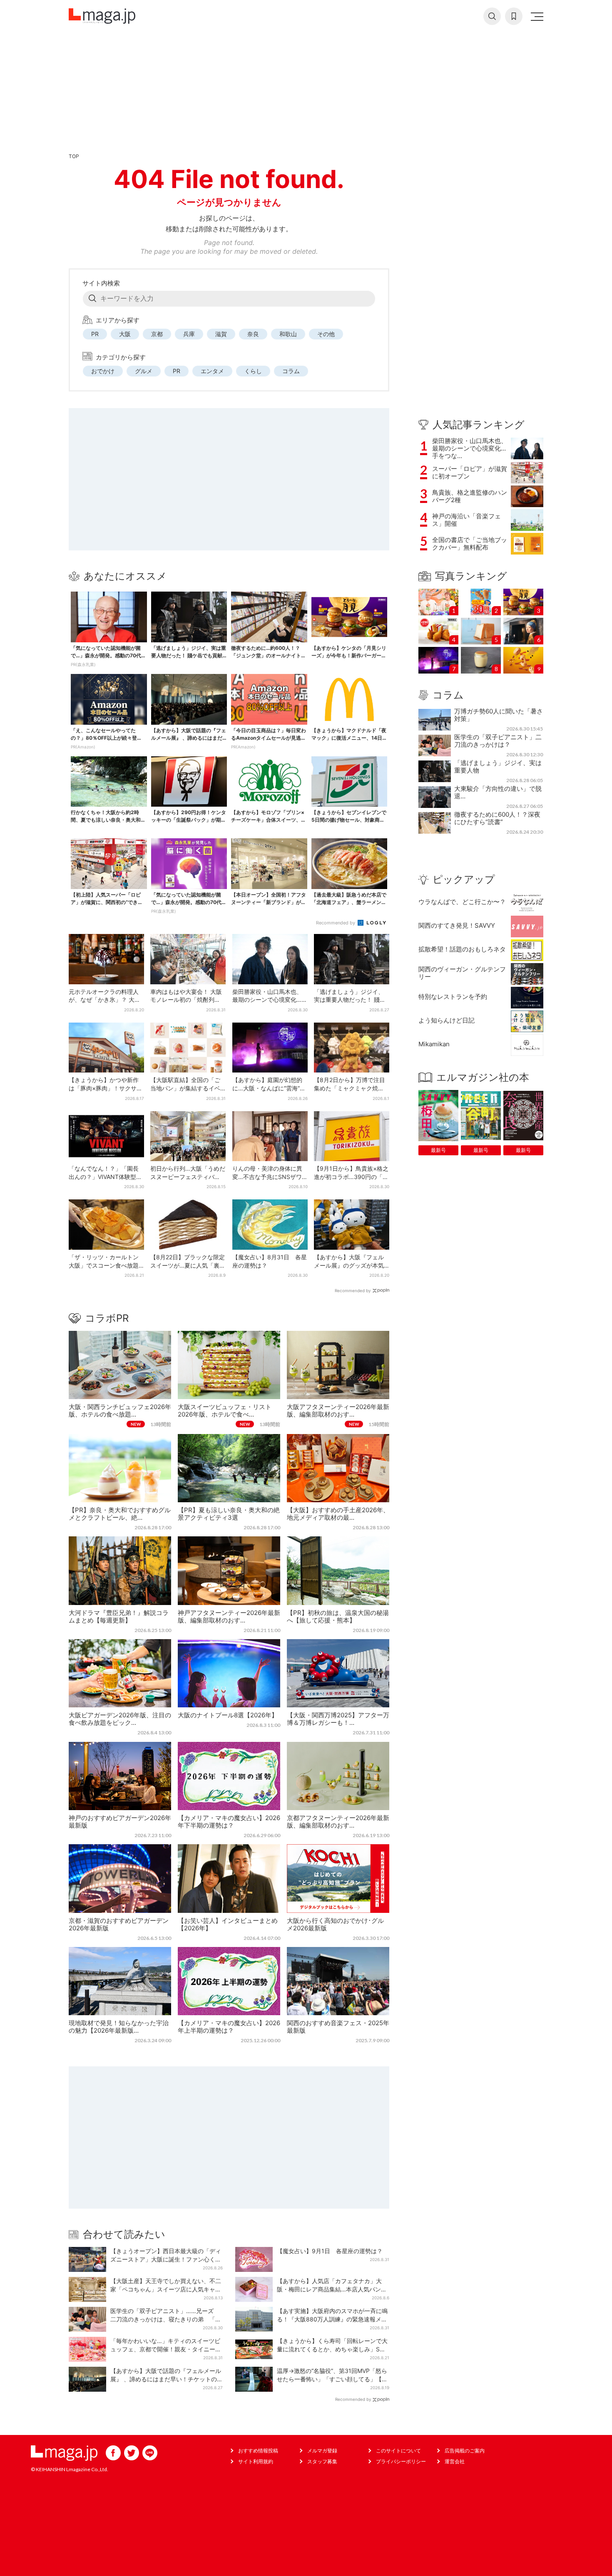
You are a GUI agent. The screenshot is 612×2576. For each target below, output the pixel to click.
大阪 (125, 334)
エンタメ (212, 371)
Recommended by (336, 923)
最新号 (438, 1150)
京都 (157, 334)
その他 (326, 334)
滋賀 (221, 334)
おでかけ (103, 371)
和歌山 (288, 334)
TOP (74, 156)
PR (95, 334)
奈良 (253, 334)
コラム (291, 371)
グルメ (144, 371)
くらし (253, 371)
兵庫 (189, 334)
